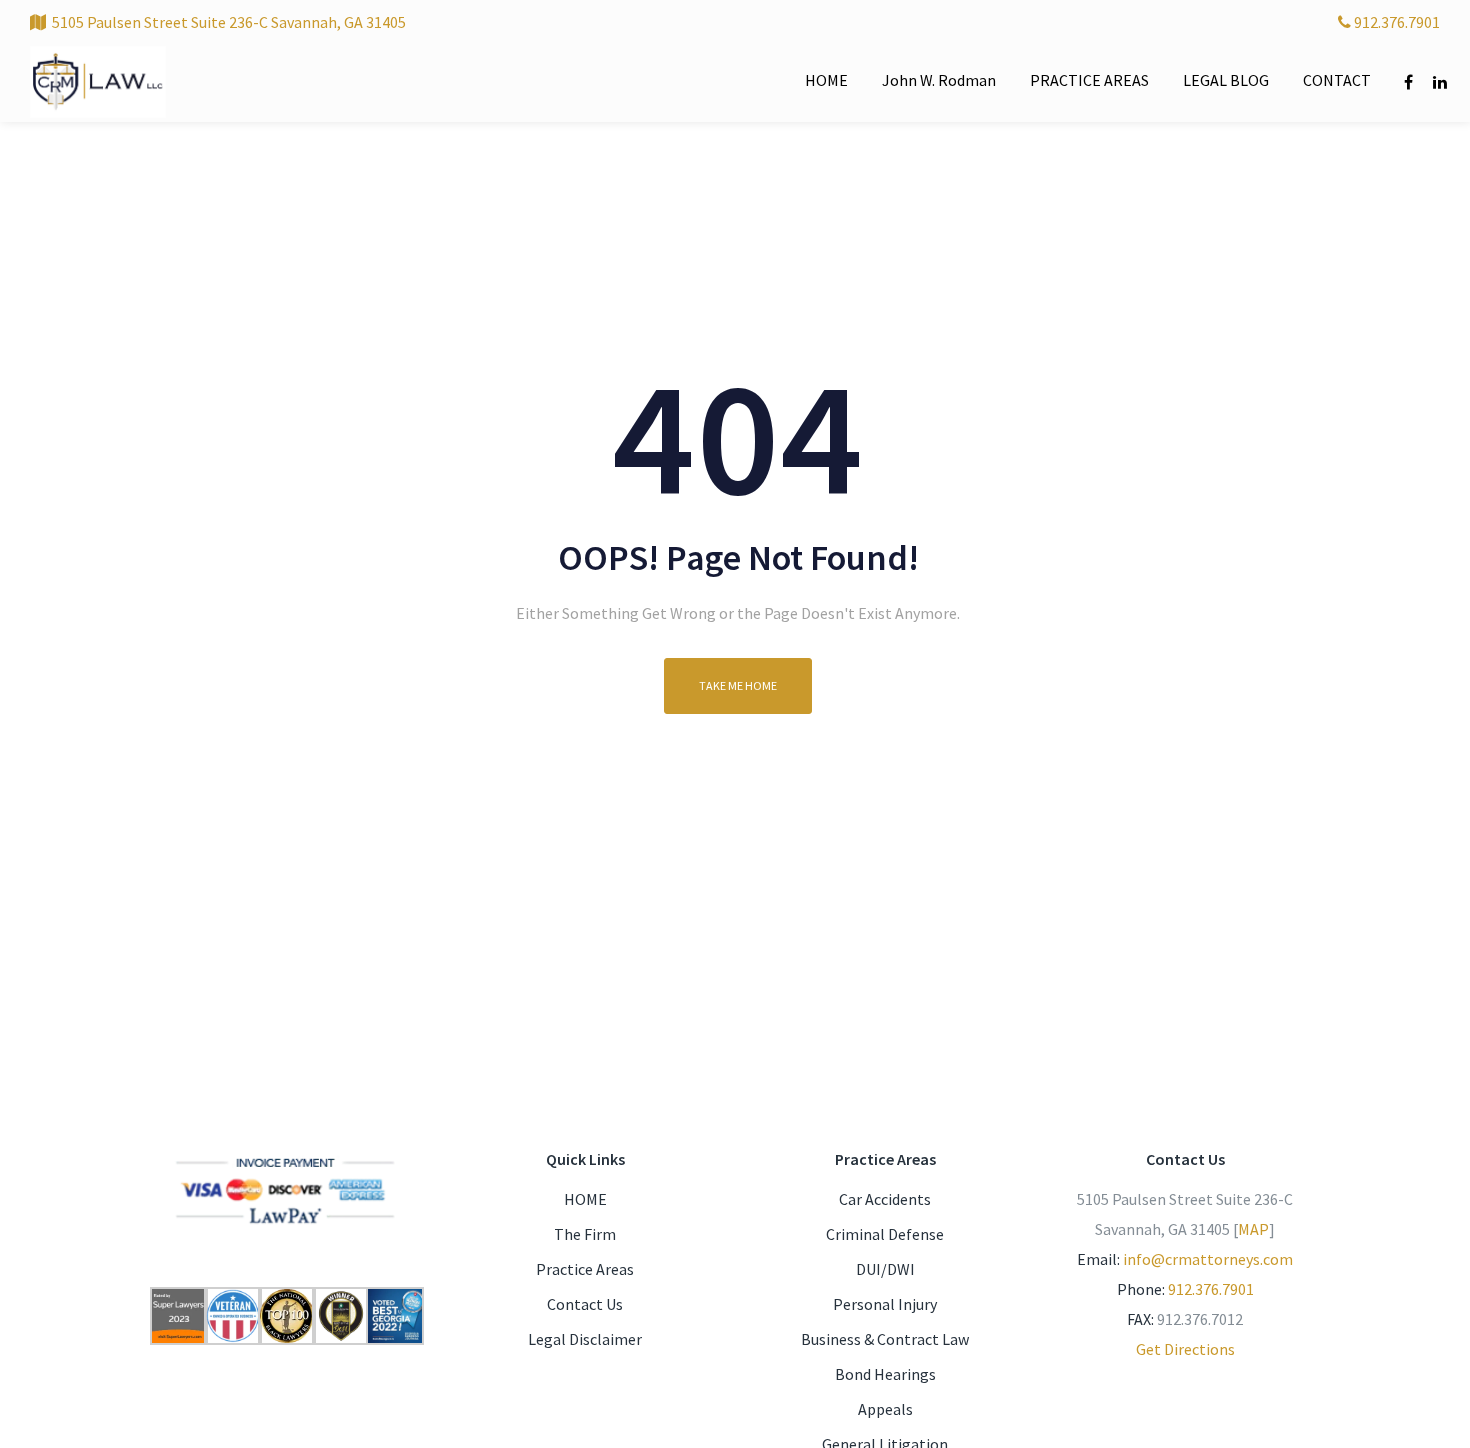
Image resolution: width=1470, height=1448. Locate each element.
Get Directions (1185, 1349)
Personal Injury (885, 1304)
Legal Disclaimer (585, 1339)
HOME (585, 1199)
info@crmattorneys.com (1208, 1259)
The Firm (585, 1234)
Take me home (738, 685)
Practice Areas (585, 1269)
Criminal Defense (885, 1234)
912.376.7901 (1395, 22)
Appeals (885, 1409)
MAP (1253, 1229)
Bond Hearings (885, 1374)
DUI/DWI (885, 1269)
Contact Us (585, 1304)
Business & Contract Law (885, 1339)
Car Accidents (885, 1199)
